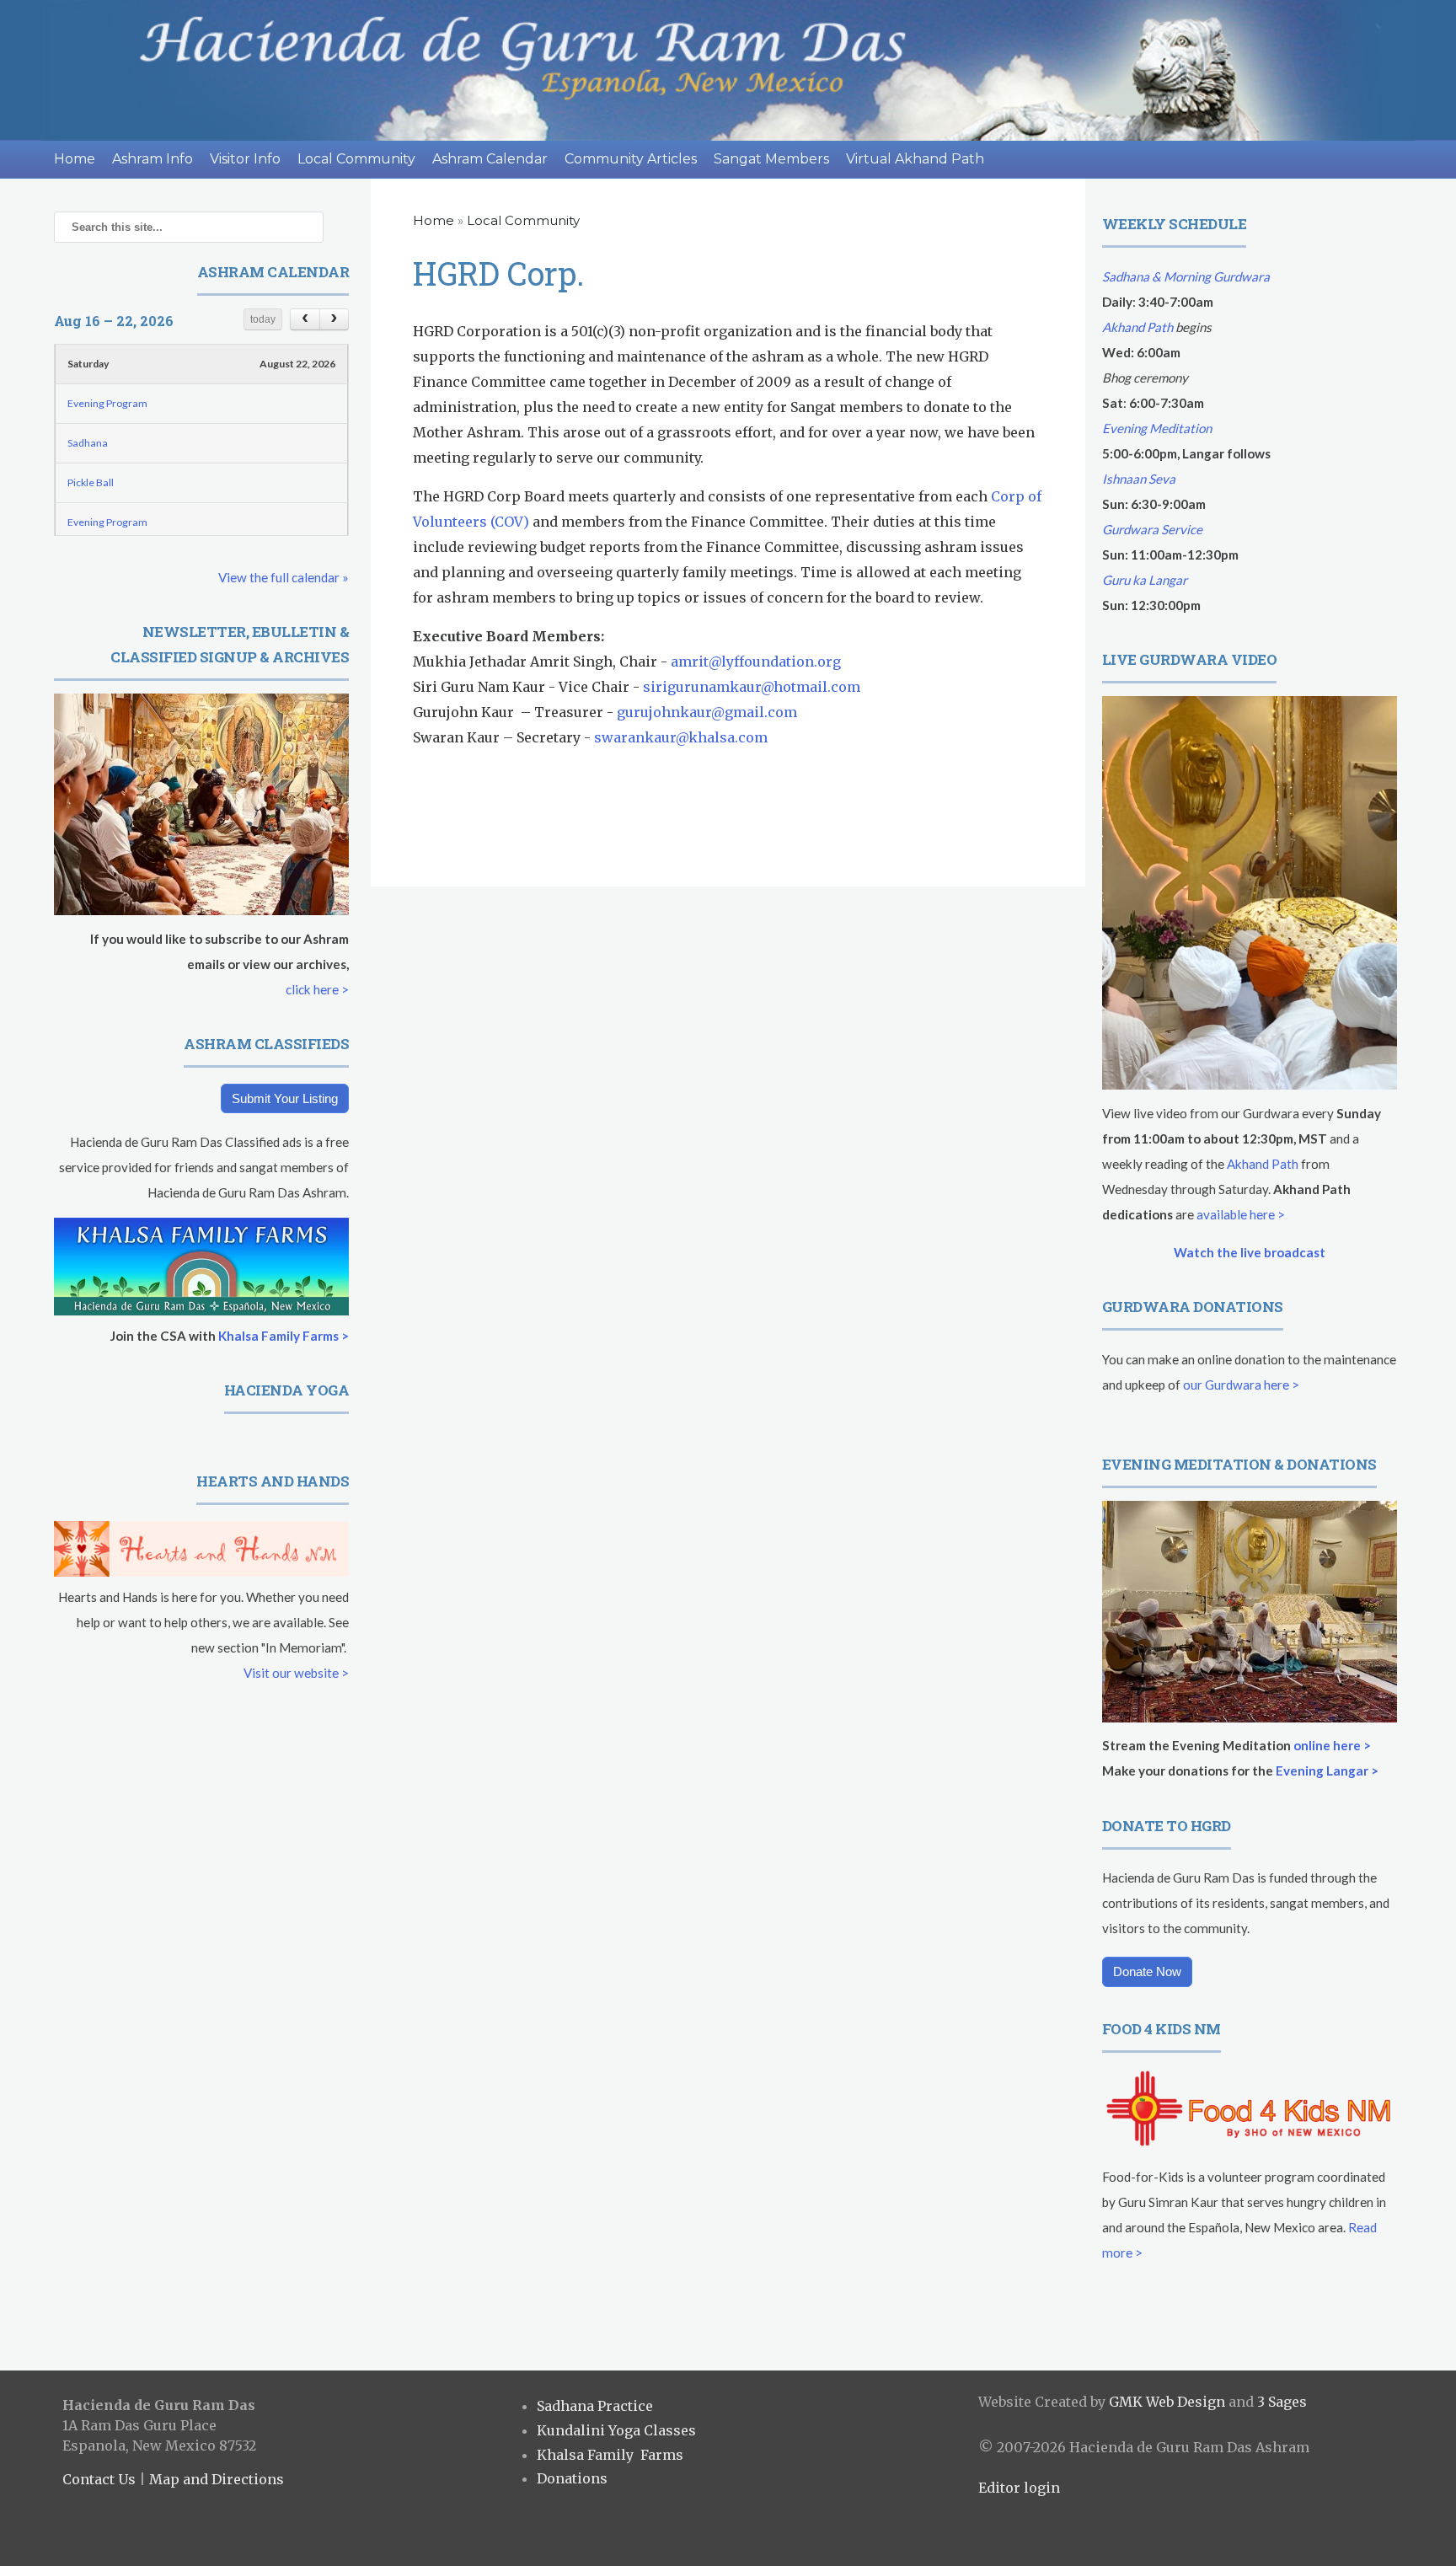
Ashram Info (153, 159)
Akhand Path (1137, 327)
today (263, 319)
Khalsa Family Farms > (284, 1336)
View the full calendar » (284, 577)
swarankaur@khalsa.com (681, 737)
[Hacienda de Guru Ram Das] (728, 70)
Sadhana (88, 443)
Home (75, 159)
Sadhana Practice (595, 2406)
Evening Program (107, 403)
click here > (317, 989)
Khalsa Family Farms (610, 2455)
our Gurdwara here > (1241, 1385)
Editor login (1019, 2488)
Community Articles (631, 159)
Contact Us (99, 2479)
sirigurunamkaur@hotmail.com (752, 687)
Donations (572, 2478)
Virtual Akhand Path (915, 159)
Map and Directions (217, 2479)
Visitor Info (245, 159)
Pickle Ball (91, 482)
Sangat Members (771, 159)
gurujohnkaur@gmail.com (707, 712)
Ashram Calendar (490, 159)
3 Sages (1282, 2402)
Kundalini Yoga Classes (616, 2430)
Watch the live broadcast (1250, 1252)
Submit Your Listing (285, 1098)
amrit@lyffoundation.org (756, 662)
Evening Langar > (1327, 1770)
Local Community (356, 159)
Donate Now (1147, 1971)
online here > (1332, 1745)
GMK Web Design (1167, 2402)
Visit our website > (296, 1673)
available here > (1241, 1214)
